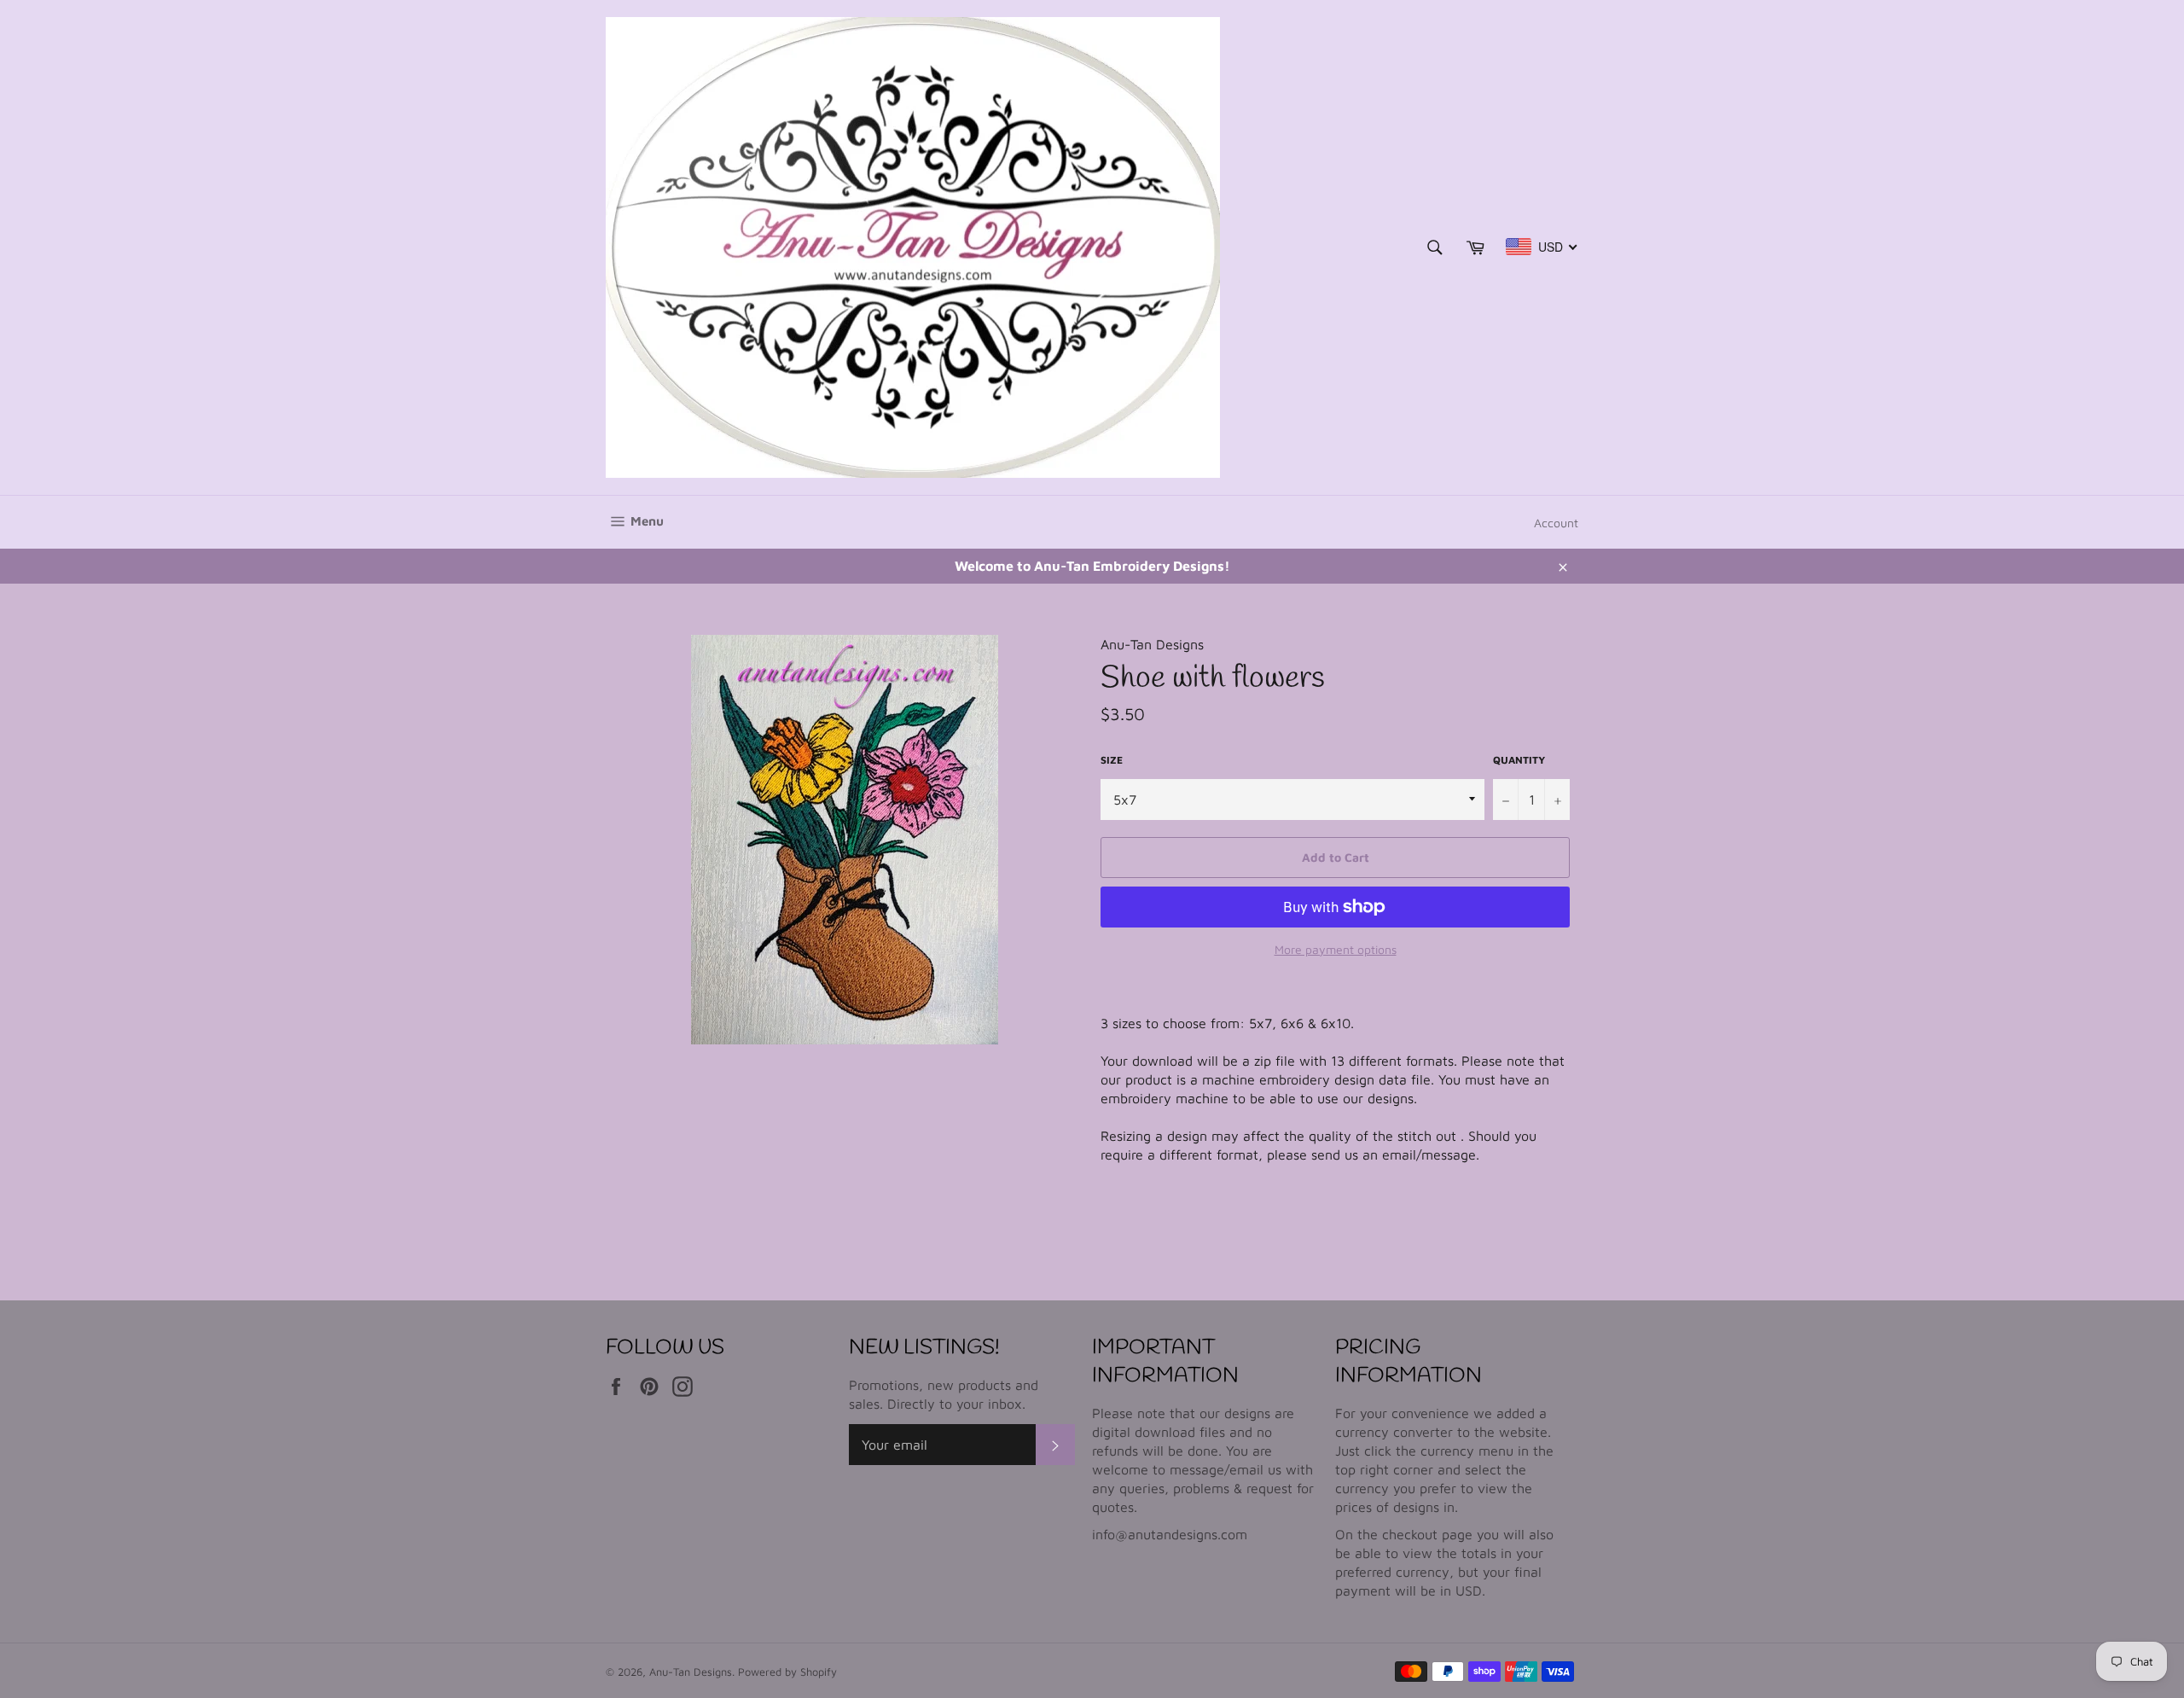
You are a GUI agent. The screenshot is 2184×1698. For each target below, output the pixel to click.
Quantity (1519, 760)
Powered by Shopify (787, 1672)
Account (1556, 523)
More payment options (1336, 949)
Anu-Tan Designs (691, 1672)
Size (1112, 760)
